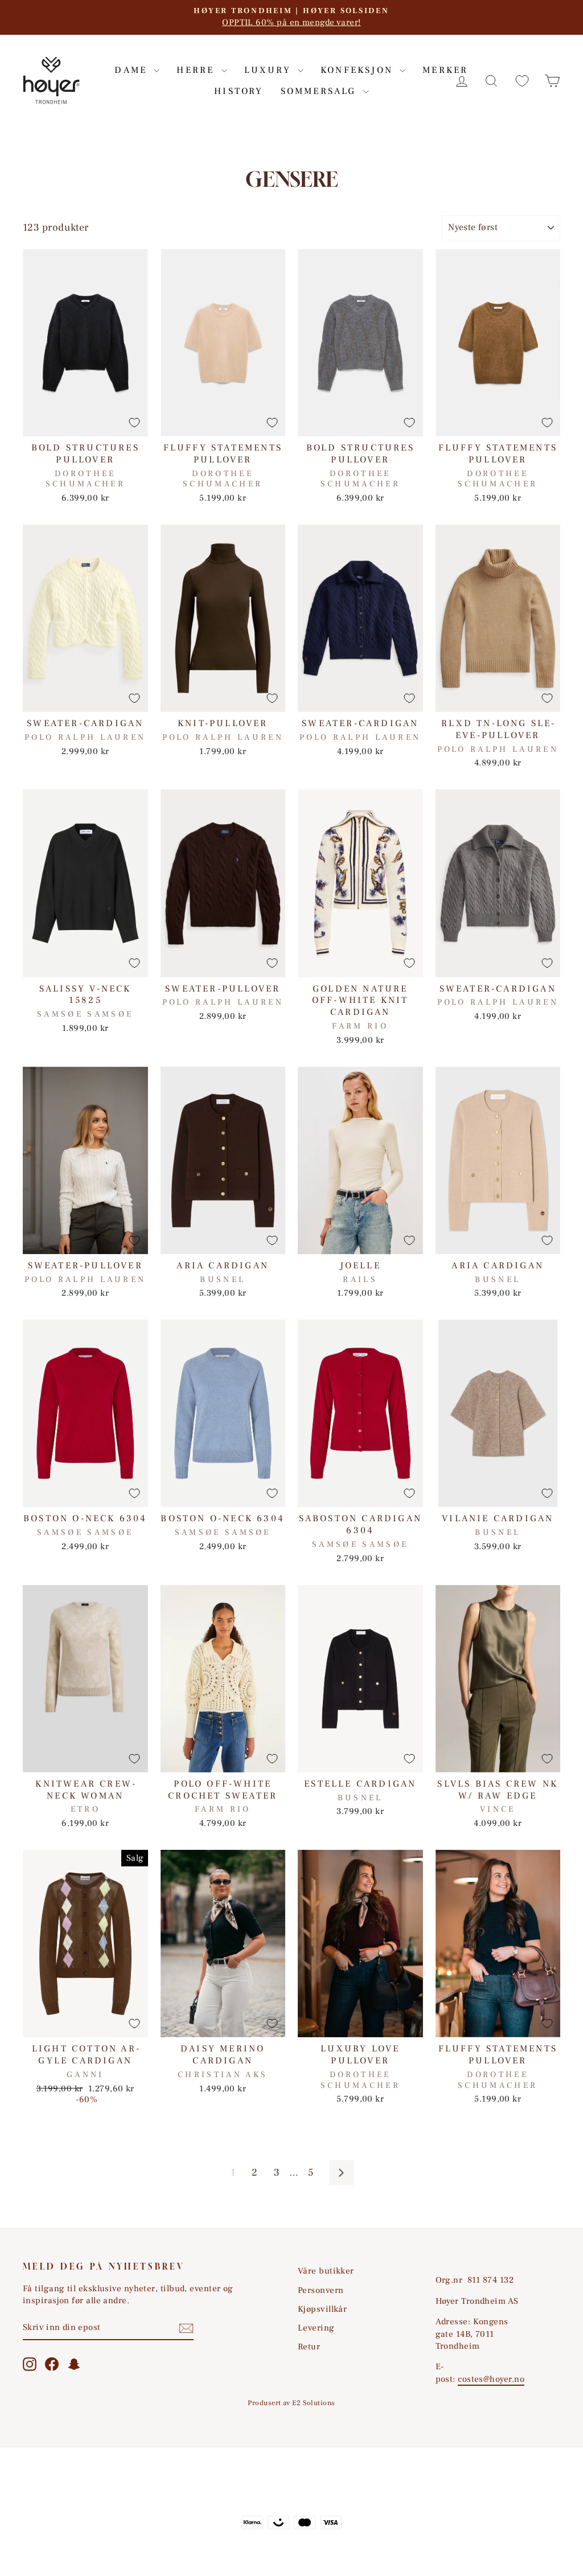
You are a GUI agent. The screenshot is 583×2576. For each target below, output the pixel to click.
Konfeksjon (359, 70)
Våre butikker (326, 2271)
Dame (133, 70)
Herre (197, 70)
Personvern (321, 2290)
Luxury (270, 70)
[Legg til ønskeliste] (134, 423)
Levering (316, 2328)
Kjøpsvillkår (322, 2309)
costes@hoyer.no (491, 2379)
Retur (309, 2346)
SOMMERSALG (321, 91)
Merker (445, 70)
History (239, 91)
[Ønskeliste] (522, 81)
